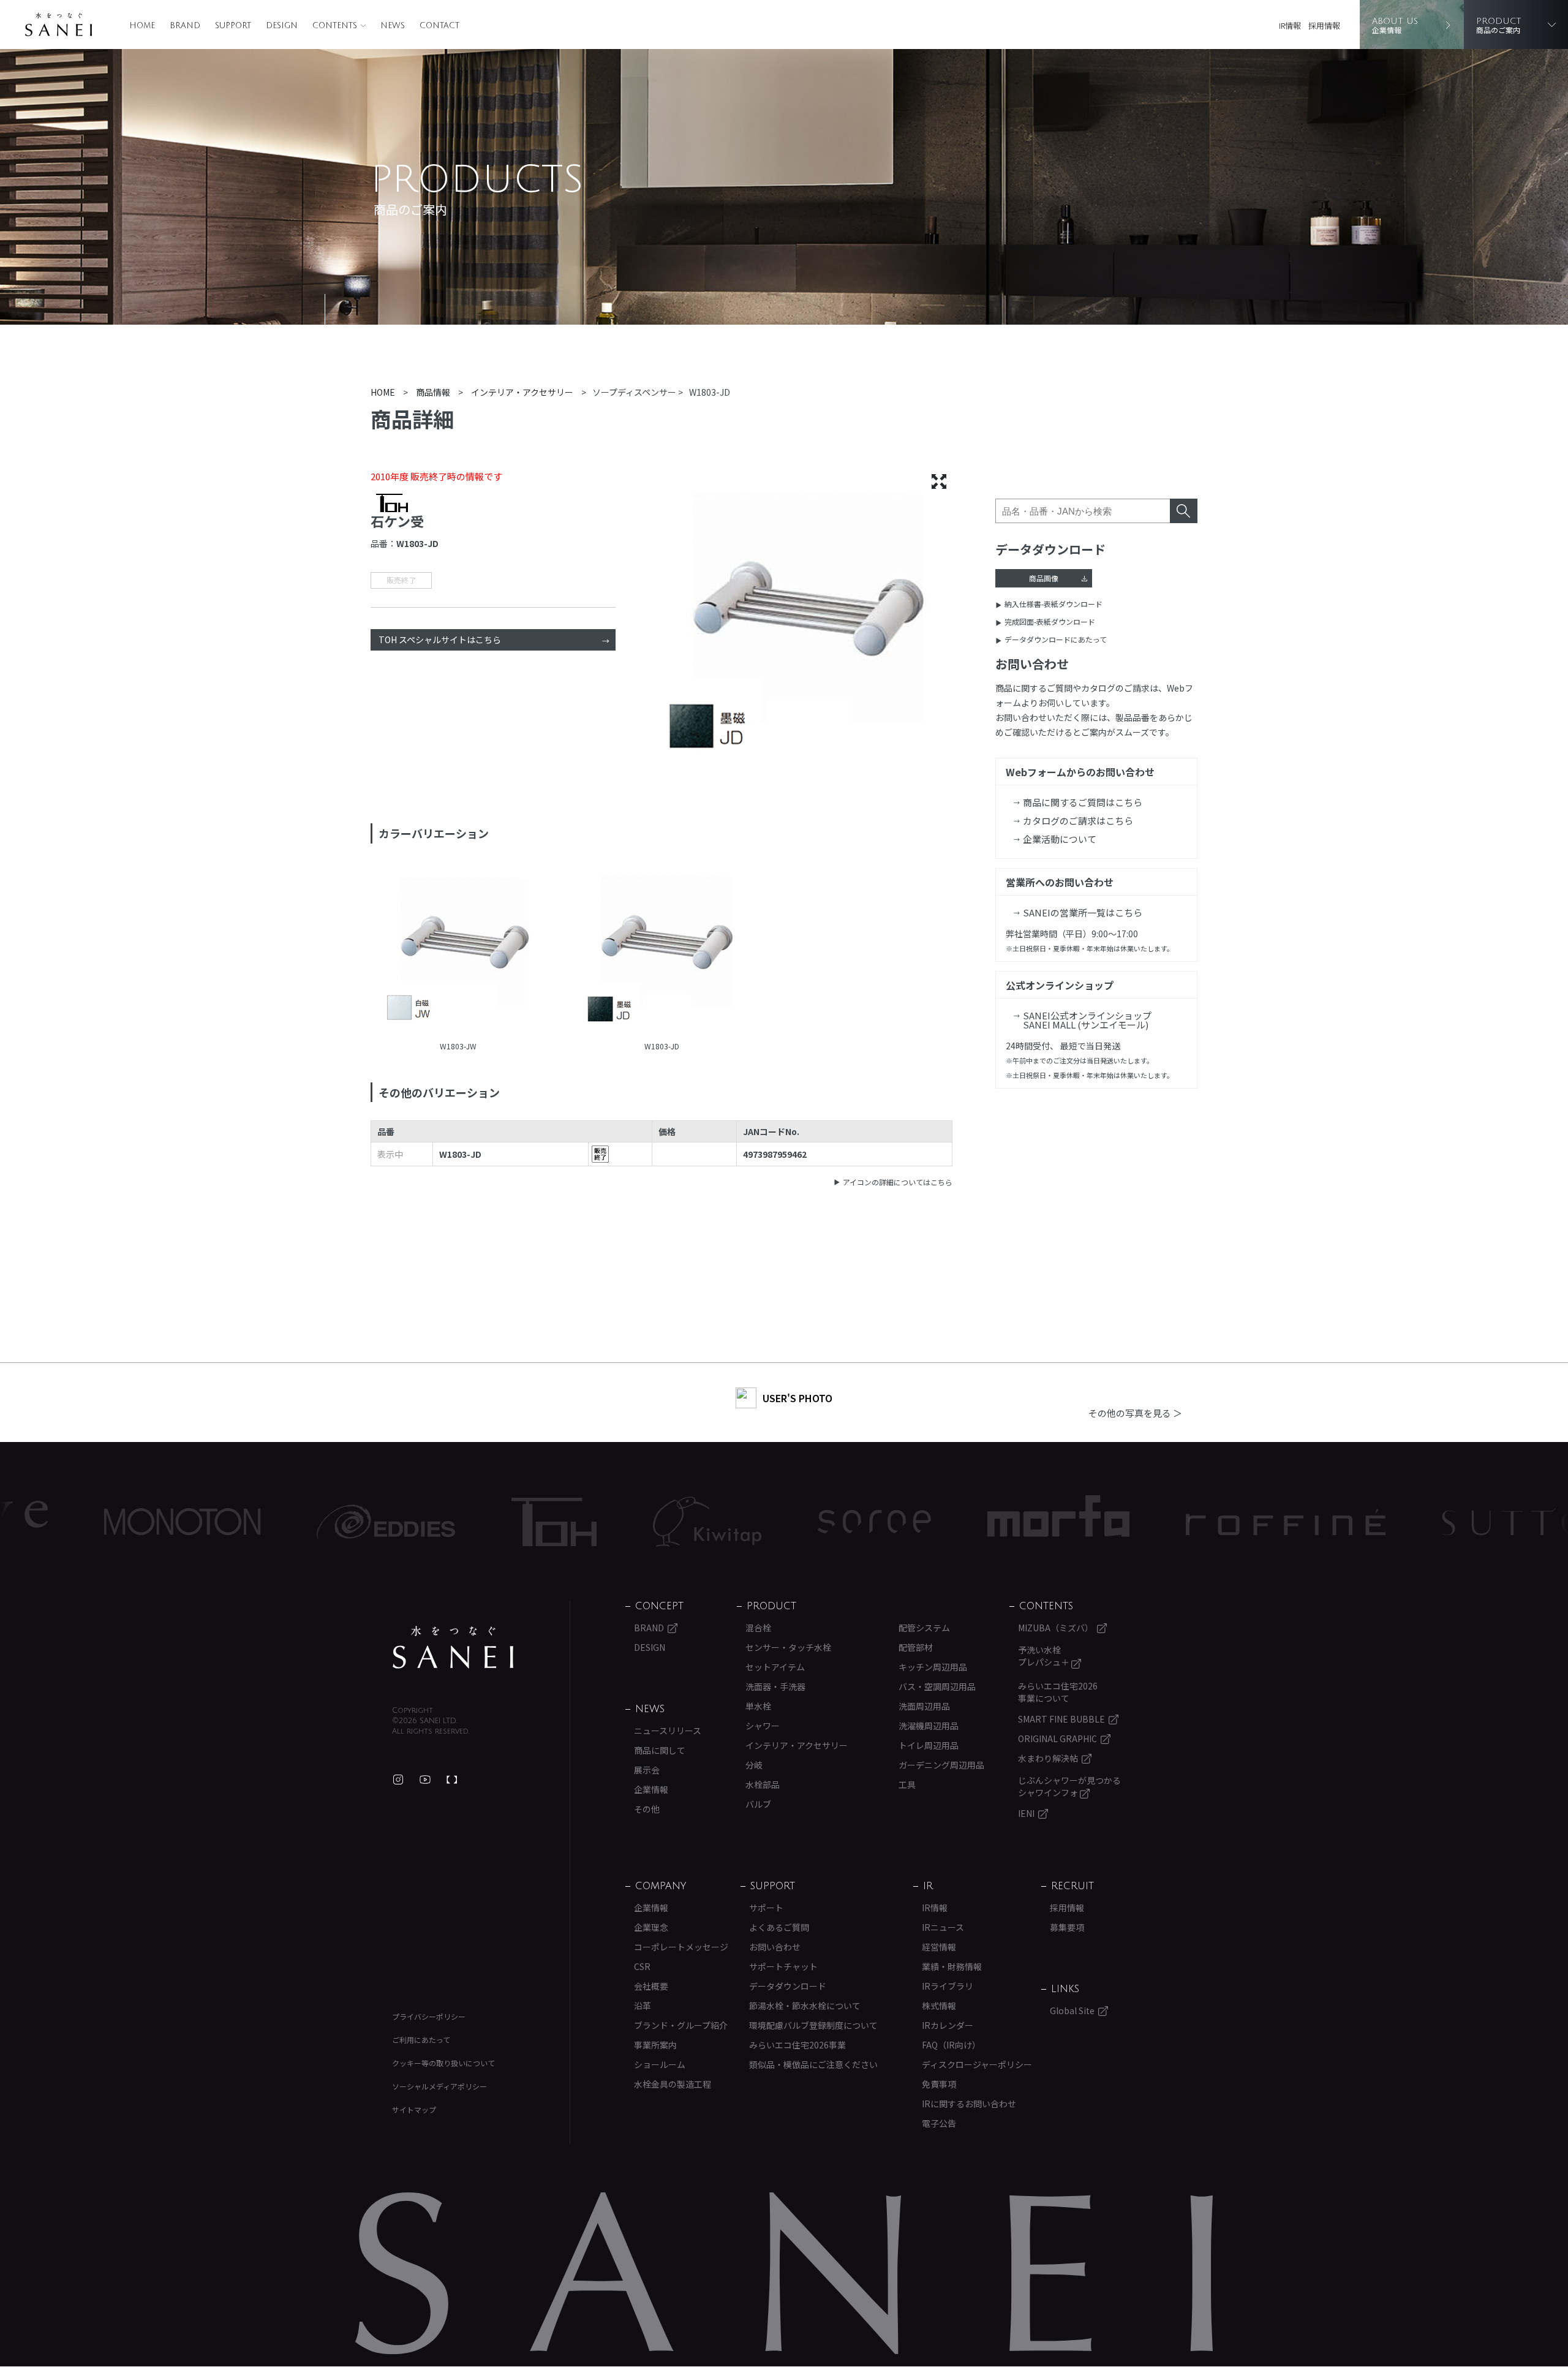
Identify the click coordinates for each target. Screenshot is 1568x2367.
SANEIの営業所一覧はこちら (1083, 912)
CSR (642, 1966)
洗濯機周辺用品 (929, 1726)
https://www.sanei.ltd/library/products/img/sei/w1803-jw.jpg (458, 951)
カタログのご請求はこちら (1078, 821)
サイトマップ (414, 2109)
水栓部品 (763, 1784)
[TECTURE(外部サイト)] (452, 1780)
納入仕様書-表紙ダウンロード (1053, 604)
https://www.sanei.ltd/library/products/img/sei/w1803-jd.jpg (662, 951)
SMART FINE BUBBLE (1061, 1719)
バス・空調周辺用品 (937, 1686)
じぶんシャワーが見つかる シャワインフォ (1069, 1786)
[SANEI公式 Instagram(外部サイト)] (398, 1780)
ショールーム (660, 2064)
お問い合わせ (775, 1947)
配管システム (924, 1628)
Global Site (1072, 2010)
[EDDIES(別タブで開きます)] (263, 1522)
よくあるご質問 (779, 1927)
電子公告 (939, 2123)
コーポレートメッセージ (681, 1947)
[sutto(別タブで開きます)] (1391, 1522)
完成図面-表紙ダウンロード (1050, 621)
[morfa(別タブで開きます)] (935, 1522)
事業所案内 (655, 2045)
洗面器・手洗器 (775, 1686)
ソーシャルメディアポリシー (439, 2086)
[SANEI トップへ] (453, 1647)
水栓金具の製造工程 (673, 2084)
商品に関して (660, 1750)
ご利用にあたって (421, 2040)
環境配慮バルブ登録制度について (813, 2025)
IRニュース (943, 1927)
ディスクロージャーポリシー (977, 2064)
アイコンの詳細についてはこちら (898, 1182)
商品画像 (1044, 578)
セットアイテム (775, 1667)
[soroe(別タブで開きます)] (751, 1522)
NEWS (393, 26)
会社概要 (651, 1986)
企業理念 (651, 1927)
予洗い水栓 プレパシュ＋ (1045, 1656)
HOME (142, 26)
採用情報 (1324, 25)
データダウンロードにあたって (1056, 639)
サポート (766, 1908)
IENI (1026, 1813)
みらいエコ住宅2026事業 (797, 2045)
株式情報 (939, 2006)
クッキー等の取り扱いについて (443, 2063)
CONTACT (439, 26)
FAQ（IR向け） (951, 2045)
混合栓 (758, 1628)
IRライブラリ (948, 1986)
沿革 (643, 2006)
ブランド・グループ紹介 (681, 2025)
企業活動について (1060, 839)
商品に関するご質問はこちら (1083, 802)
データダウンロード (788, 1986)
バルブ (758, 1804)
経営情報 (939, 1947)
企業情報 (651, 1789)
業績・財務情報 (952, 1966)
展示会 (647, 1770)
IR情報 (1290, 25)
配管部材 (916, 1647)
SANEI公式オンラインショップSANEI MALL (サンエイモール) (1087, 1020)
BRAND (185, 26)
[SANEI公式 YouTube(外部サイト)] (425, 1780)
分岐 (754, 1765)
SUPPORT (233, 26)
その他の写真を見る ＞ (1135, 1413)
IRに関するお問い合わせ (969, 2104)
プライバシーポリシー (429, 2016)
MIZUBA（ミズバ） (1056, 1628)
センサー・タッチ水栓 (788, 1647)
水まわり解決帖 (1048, 1758)
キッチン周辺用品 (933, 1667)
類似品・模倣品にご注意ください (813, 2064)
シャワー (763, 1726)
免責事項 (939, 2084)
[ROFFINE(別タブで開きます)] (1163, 1522)
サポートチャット (783, 1966)
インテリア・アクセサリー (797, 1745)
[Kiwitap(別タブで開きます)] (584, 1522)
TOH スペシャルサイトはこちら (440, 640)
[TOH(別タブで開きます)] (431, 1522)
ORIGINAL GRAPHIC (1057, 1738)
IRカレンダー (948, 2025)
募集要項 (1067, 1927)
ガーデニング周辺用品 (941, 1765)
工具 (907, 1784)
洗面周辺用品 (924, 1706)
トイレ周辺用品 (929, 1745)
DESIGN (282, 26)
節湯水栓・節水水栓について (805, 2006)
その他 (647, 1809)
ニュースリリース (668, 1731)
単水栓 (758, 1706)
